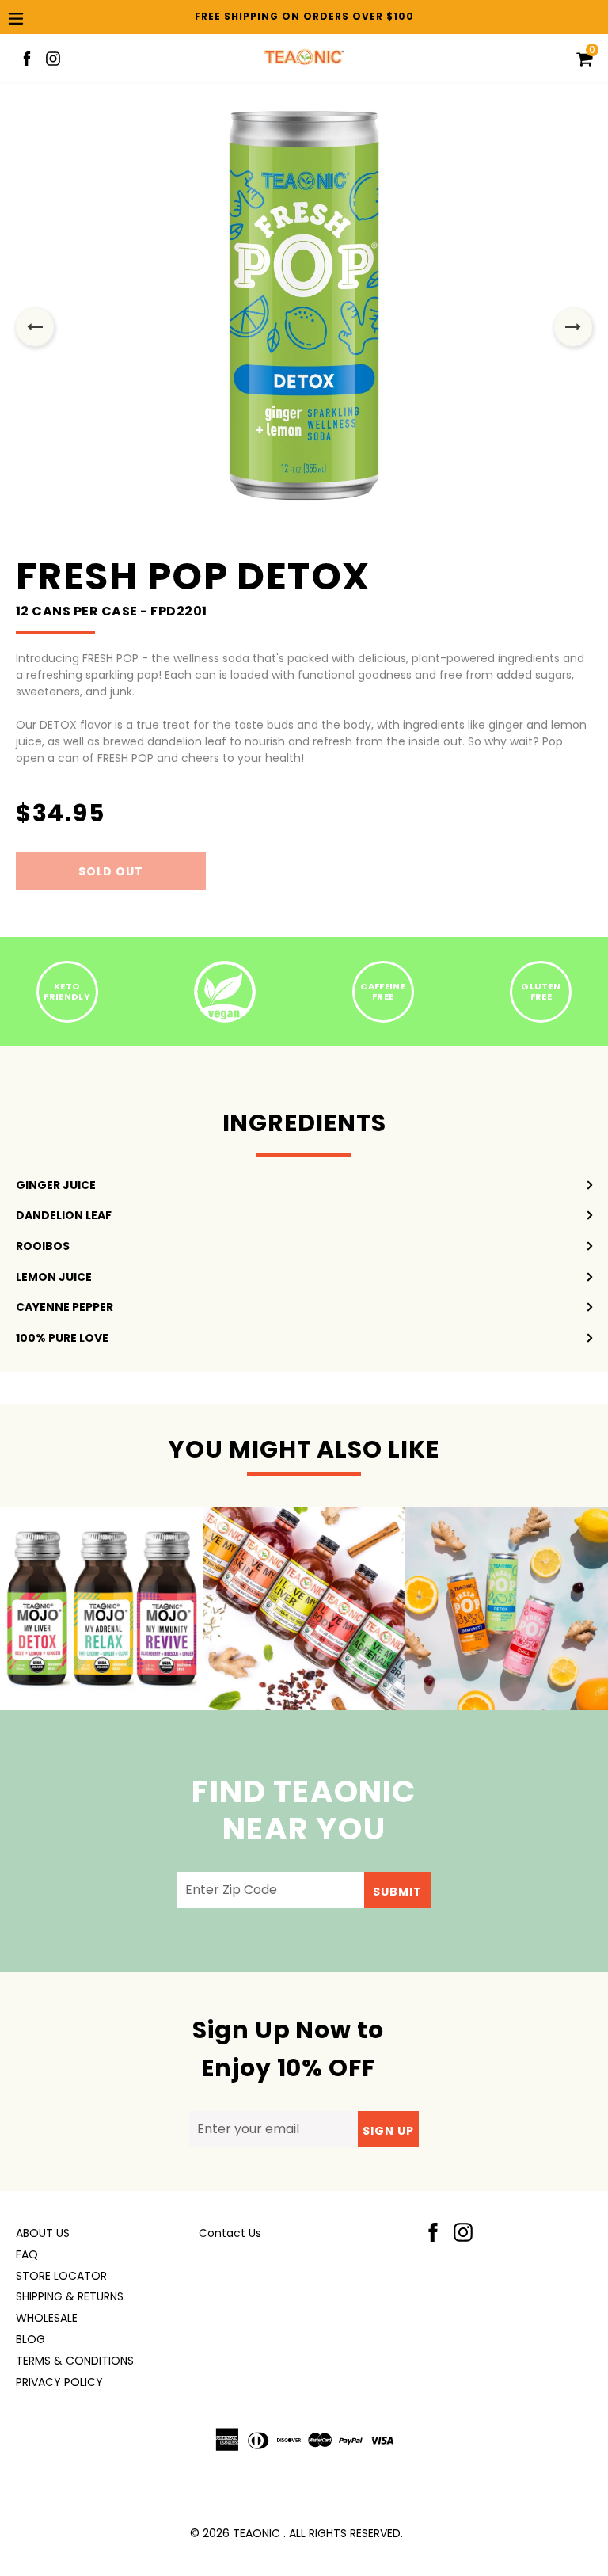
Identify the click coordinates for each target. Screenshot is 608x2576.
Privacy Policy (59, 2382)
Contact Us (230, 2233)
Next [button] (573, 327)
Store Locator (61, 2276)
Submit (397, 1892)
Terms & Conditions (75, 2361)
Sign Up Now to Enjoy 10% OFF (288, 2049)
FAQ (27, 2254)
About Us (43, 2233)
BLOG (30, 2339)
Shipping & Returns (70, 2296)
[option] (304, 327)
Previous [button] (35, 327)
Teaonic (256, 2533)
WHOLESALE (47, 2318)
